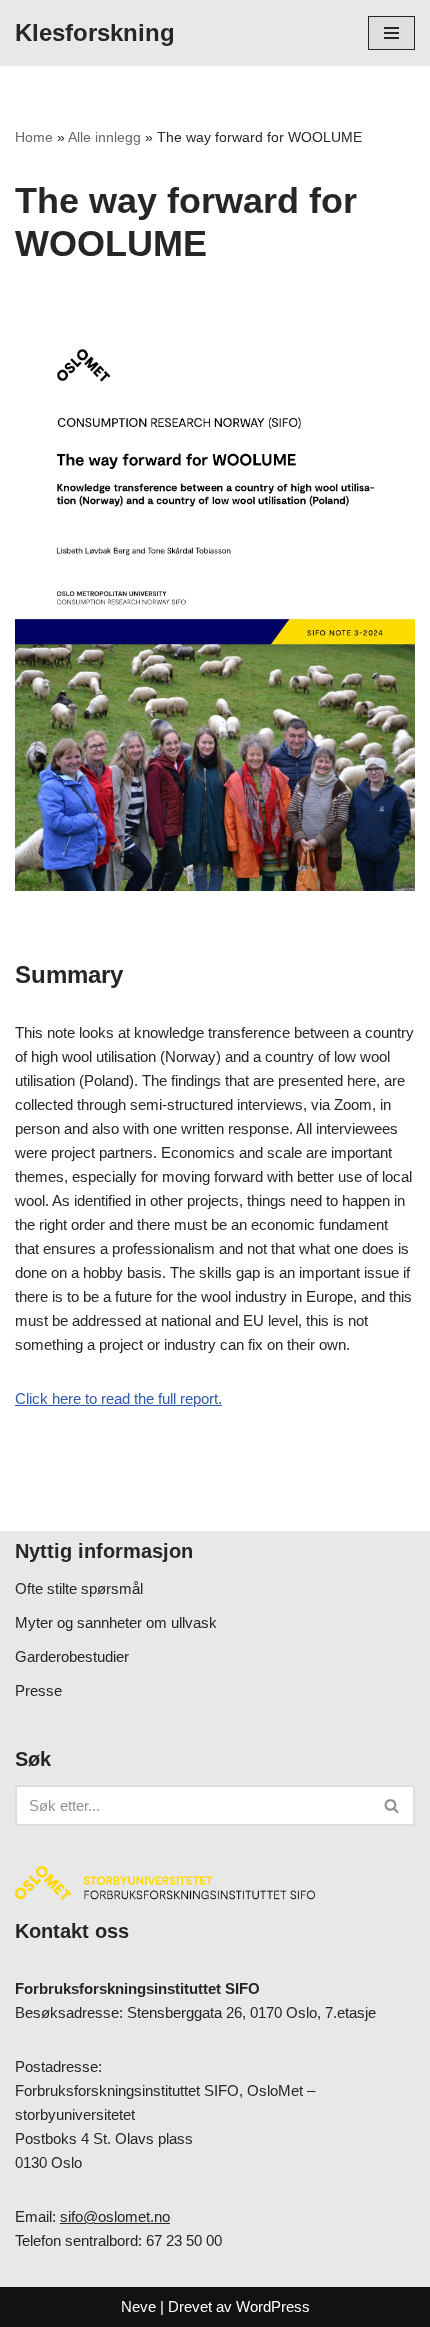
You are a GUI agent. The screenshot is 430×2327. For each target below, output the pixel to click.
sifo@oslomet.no (115, 2216)
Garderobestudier (72, 1656)
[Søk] (392, 1805)
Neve (138, 2306)
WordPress (273, 2306)
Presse (38, 1690)
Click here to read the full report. (118, 1398)
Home (34, 137)
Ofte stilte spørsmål (79, 1588)
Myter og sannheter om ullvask (116, 1622)
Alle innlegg (104, 137)
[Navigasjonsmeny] (391, 33)
